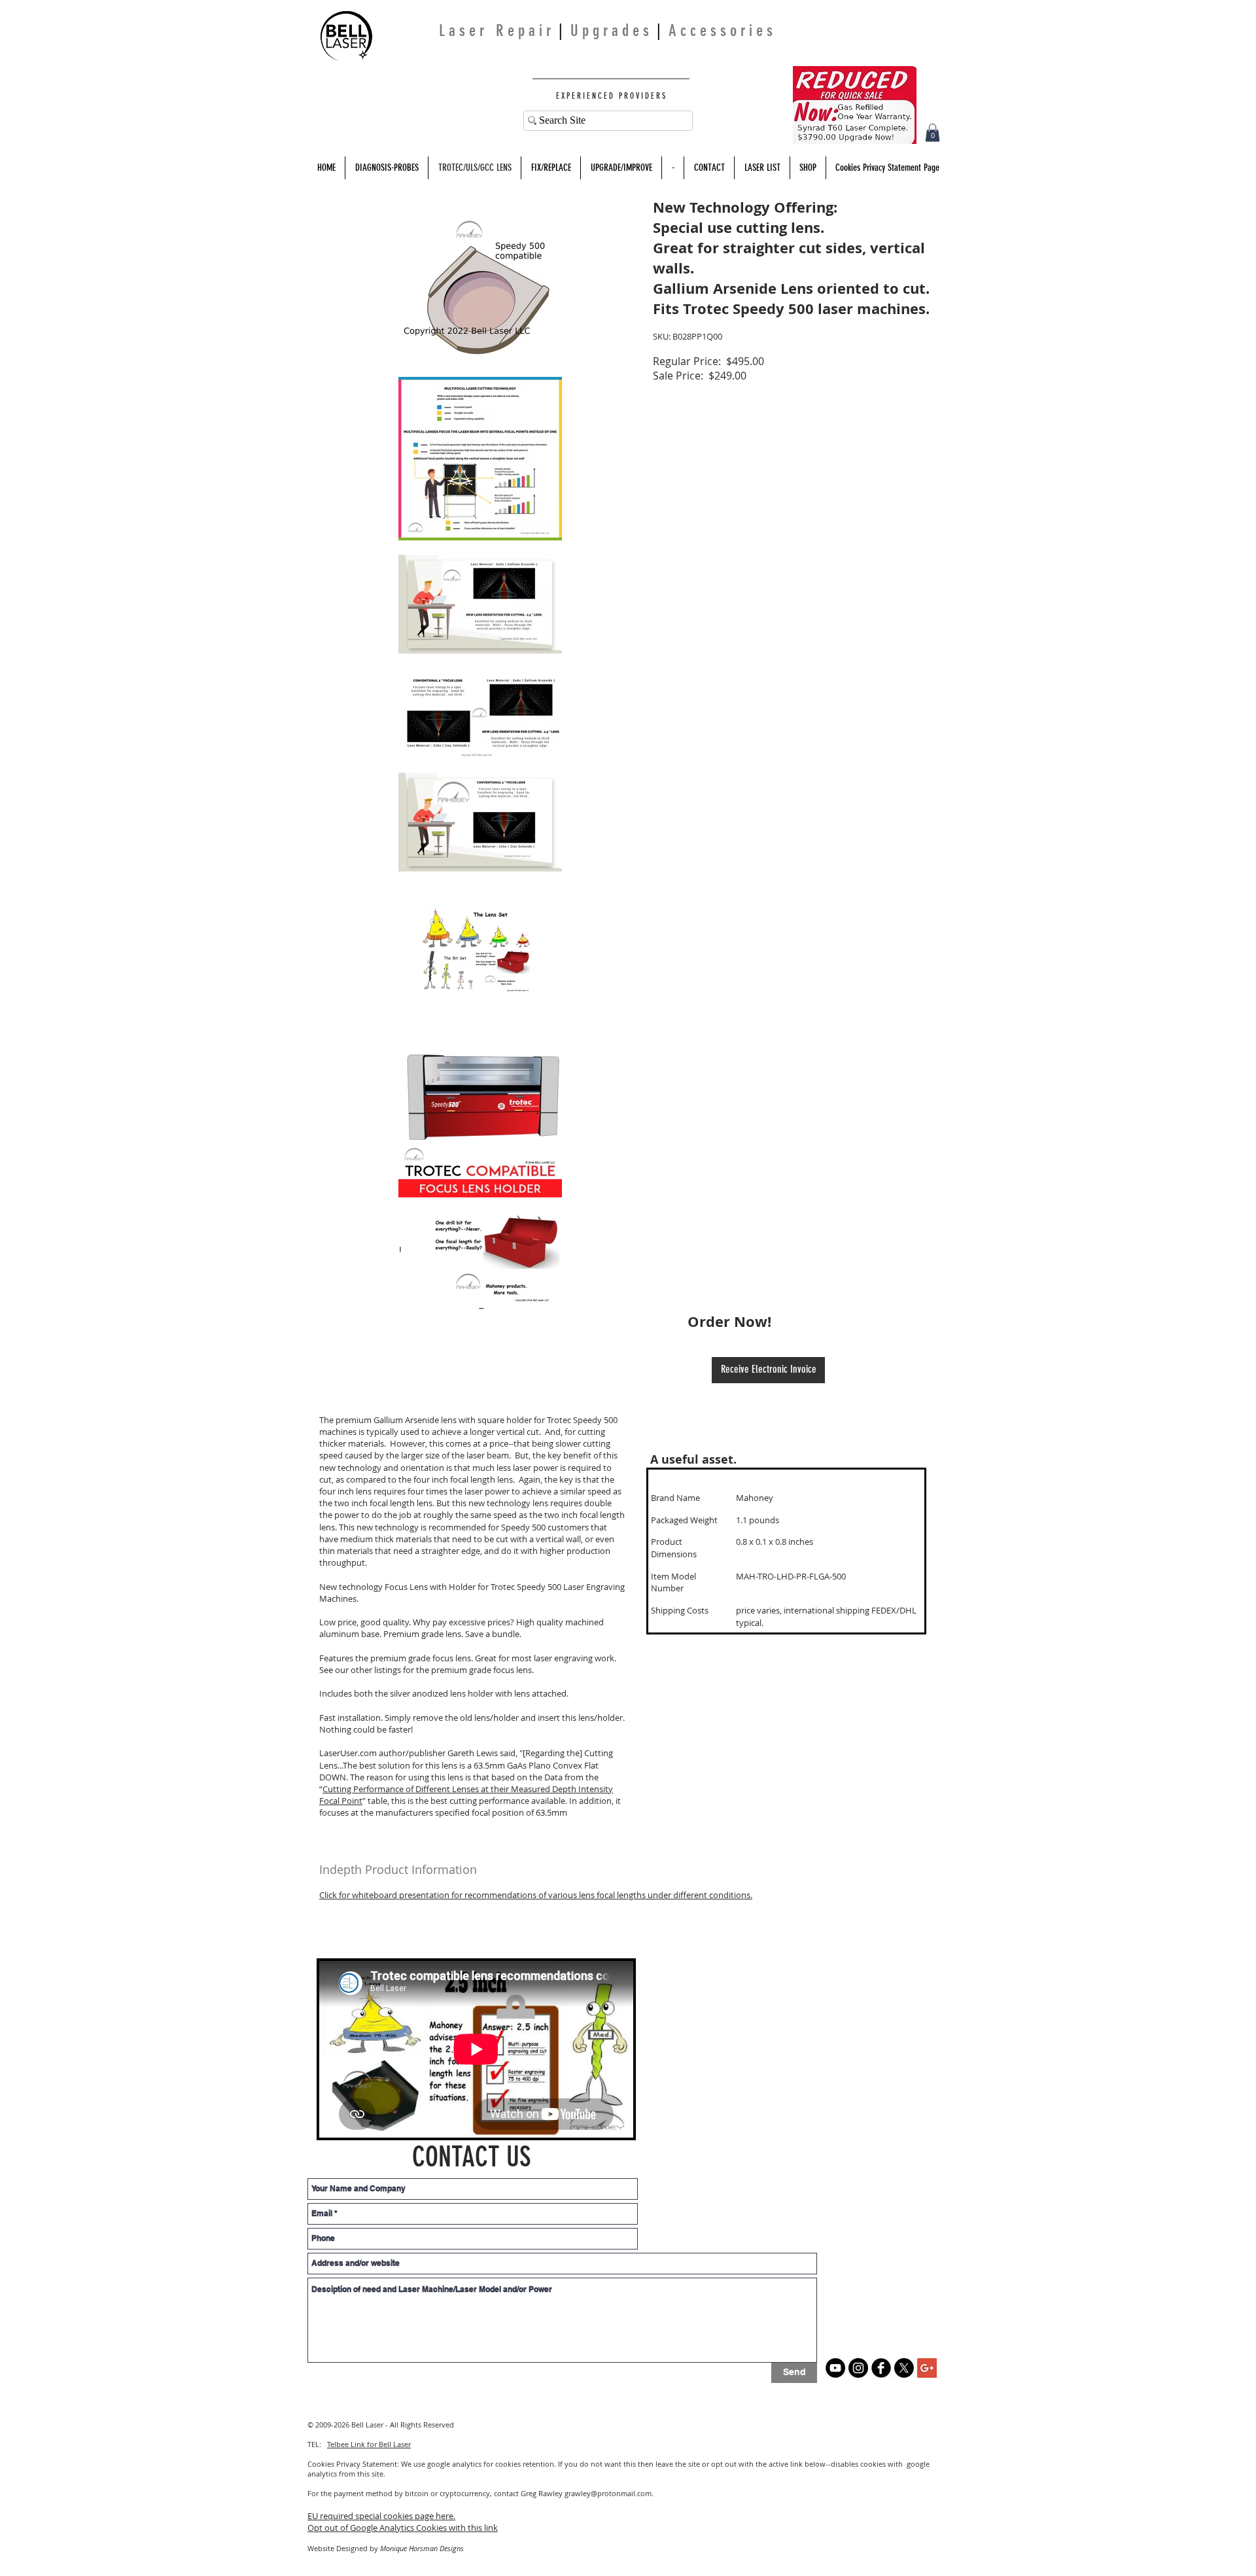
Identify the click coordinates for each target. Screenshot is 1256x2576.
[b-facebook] (881, 2368)
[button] (933, 132)
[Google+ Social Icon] (927, 2368)
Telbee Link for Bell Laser (369, 2444)
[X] (904, 2368)
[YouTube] (835, 2368)
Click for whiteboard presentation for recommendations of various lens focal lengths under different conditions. (536, 1895)
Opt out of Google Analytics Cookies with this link (403, 2528)
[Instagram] (858, 2368)
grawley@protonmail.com (608, 2493)
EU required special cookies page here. (381, 2516)
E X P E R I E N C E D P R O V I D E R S (610, 96)
